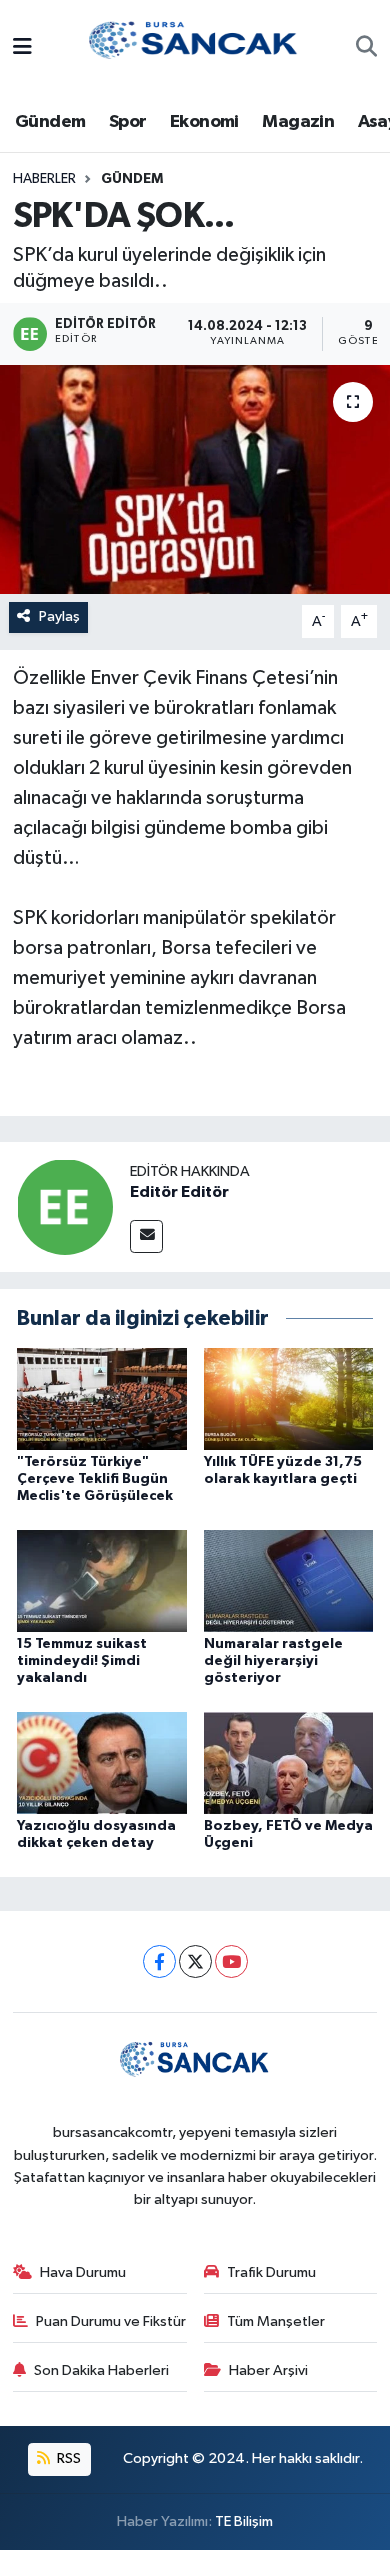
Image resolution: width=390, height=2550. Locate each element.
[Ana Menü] (22, 48)
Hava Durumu (83, 2272)
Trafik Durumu (271, 2272)
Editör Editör (179, 1192)
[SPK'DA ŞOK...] (195, 479)
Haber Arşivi (268, 2370)
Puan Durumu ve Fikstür (111, 2321)
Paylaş (59, 616)
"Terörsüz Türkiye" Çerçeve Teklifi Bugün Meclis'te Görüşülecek (95, 1479)
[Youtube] (231, 1961)
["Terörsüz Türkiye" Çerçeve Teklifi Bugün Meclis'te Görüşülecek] (102, 1398)
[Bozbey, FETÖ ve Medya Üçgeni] (289, 1762)
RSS (67, 2458)
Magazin (298, 122)
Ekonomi (204, 122)
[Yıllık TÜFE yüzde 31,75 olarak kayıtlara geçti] (289, 1398)
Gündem (50, 122)
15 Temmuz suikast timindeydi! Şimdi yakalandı (82, 1661)
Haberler (44, 179)
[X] (195, 1961)
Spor (128, 122)
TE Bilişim (244, 2521)
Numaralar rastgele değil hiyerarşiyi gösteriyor (273, 1661)
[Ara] (366, 49)
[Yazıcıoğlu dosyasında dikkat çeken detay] (102, 1762)
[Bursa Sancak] (194, 47)
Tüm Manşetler (276, 2321)
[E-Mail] (146, 1236)
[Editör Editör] (65, 1206)
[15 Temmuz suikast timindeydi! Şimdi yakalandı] (102, 1580)
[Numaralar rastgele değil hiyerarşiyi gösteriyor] (289, 1580)
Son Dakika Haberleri (101, 2370)
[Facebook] (159, 1961)
